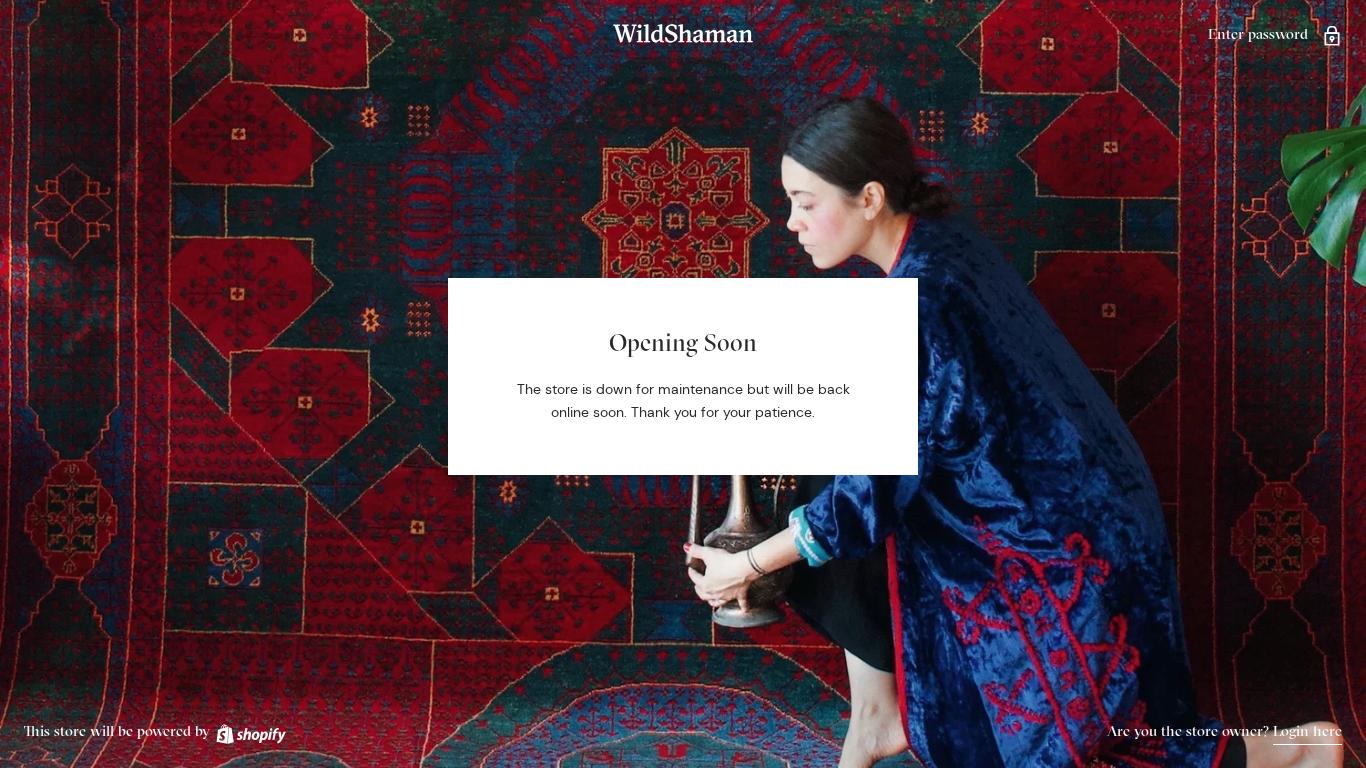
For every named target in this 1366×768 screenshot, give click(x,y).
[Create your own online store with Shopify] (250, 730)
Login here (1307, 730)
